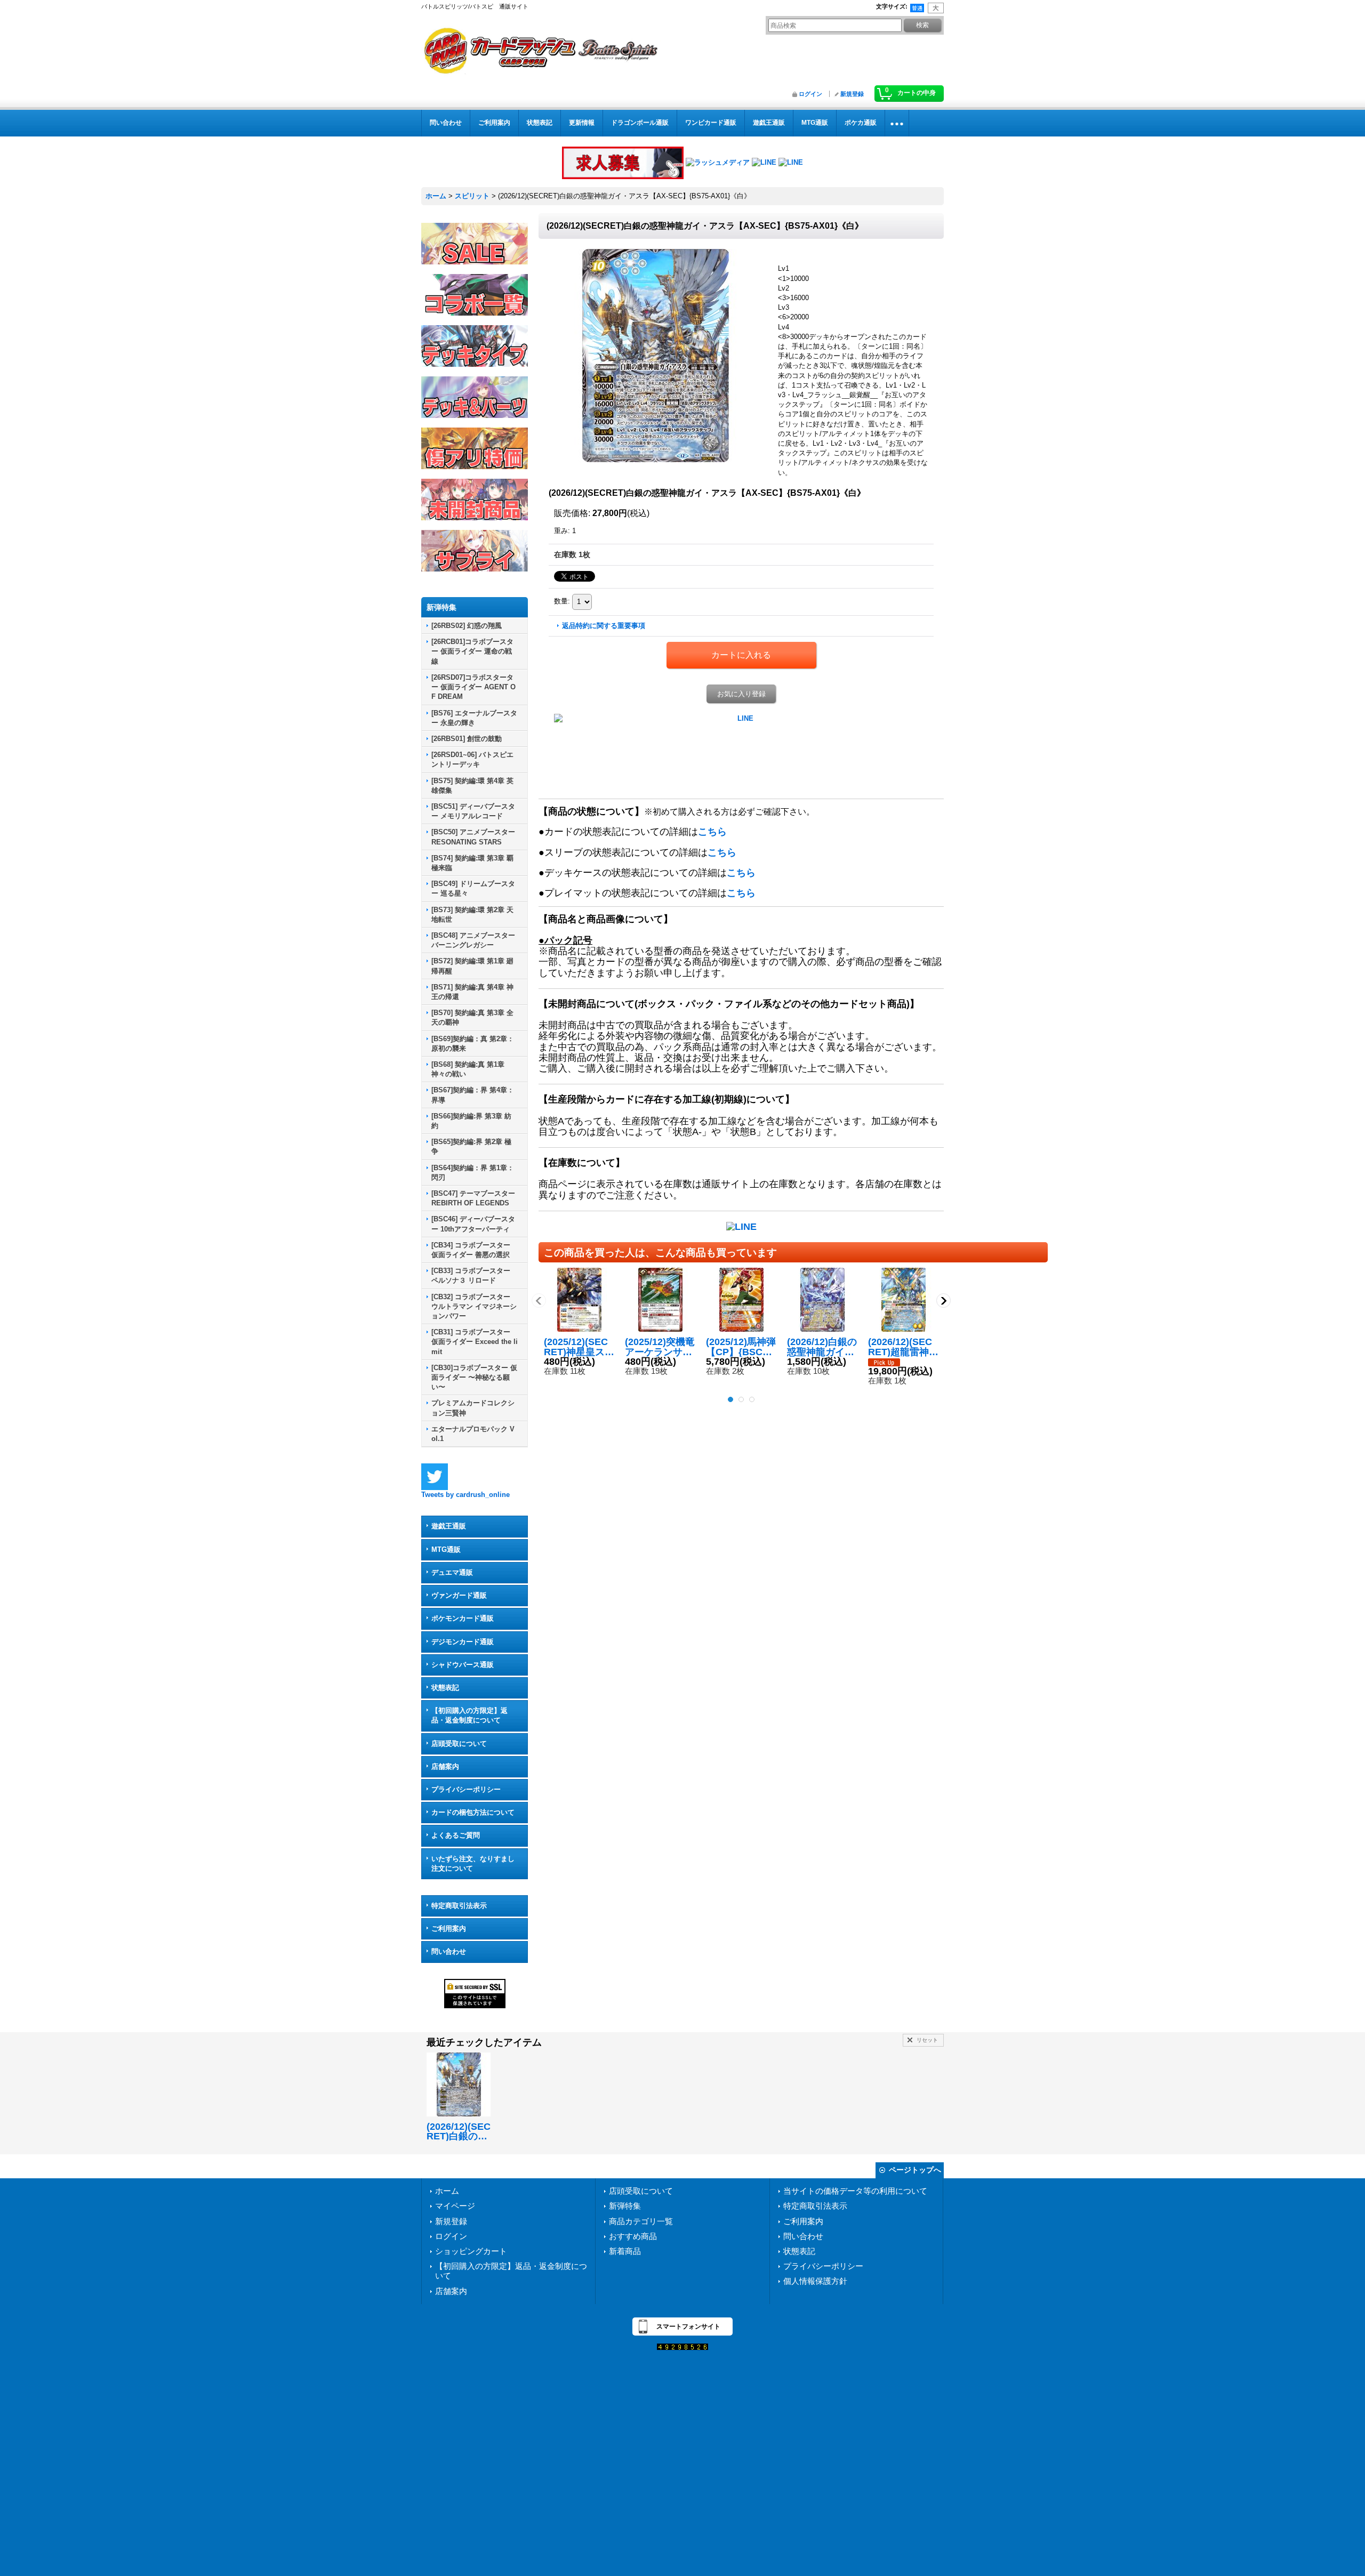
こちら (712, 832)
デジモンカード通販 (463, 1642)
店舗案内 (445, 1766)
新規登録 (852, 94)
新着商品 (625, 2251)
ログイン (810, 94)
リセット (927, 2040)
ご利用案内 (449, 1929)
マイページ (455, 2206)
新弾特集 (625, 2206)
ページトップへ (915, 2170)
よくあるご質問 (456, 1835)
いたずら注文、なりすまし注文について (473, 1863)
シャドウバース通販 (463, 1665)
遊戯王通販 (449, 1526)
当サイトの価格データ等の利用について (855, 2191)
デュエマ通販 (452, 1572)
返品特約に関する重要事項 (604, 626)
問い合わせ (449, 1951)
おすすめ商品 (633, 2236)
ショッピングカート (471, 2251)
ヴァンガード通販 (459, 1595)
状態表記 (445, 1688)
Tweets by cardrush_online (465, 1495)
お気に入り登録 (741, 694)
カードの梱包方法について (473, 1812)
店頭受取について (459, 1744)
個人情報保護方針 (815, 2281)
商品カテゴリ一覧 (641, 2221)
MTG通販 (446, 1549)
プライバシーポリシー (466, 1789)
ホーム (447, 2191)
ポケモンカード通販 (463, 1618)
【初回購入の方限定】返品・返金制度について (469, 1715)
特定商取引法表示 (459, 1906)
